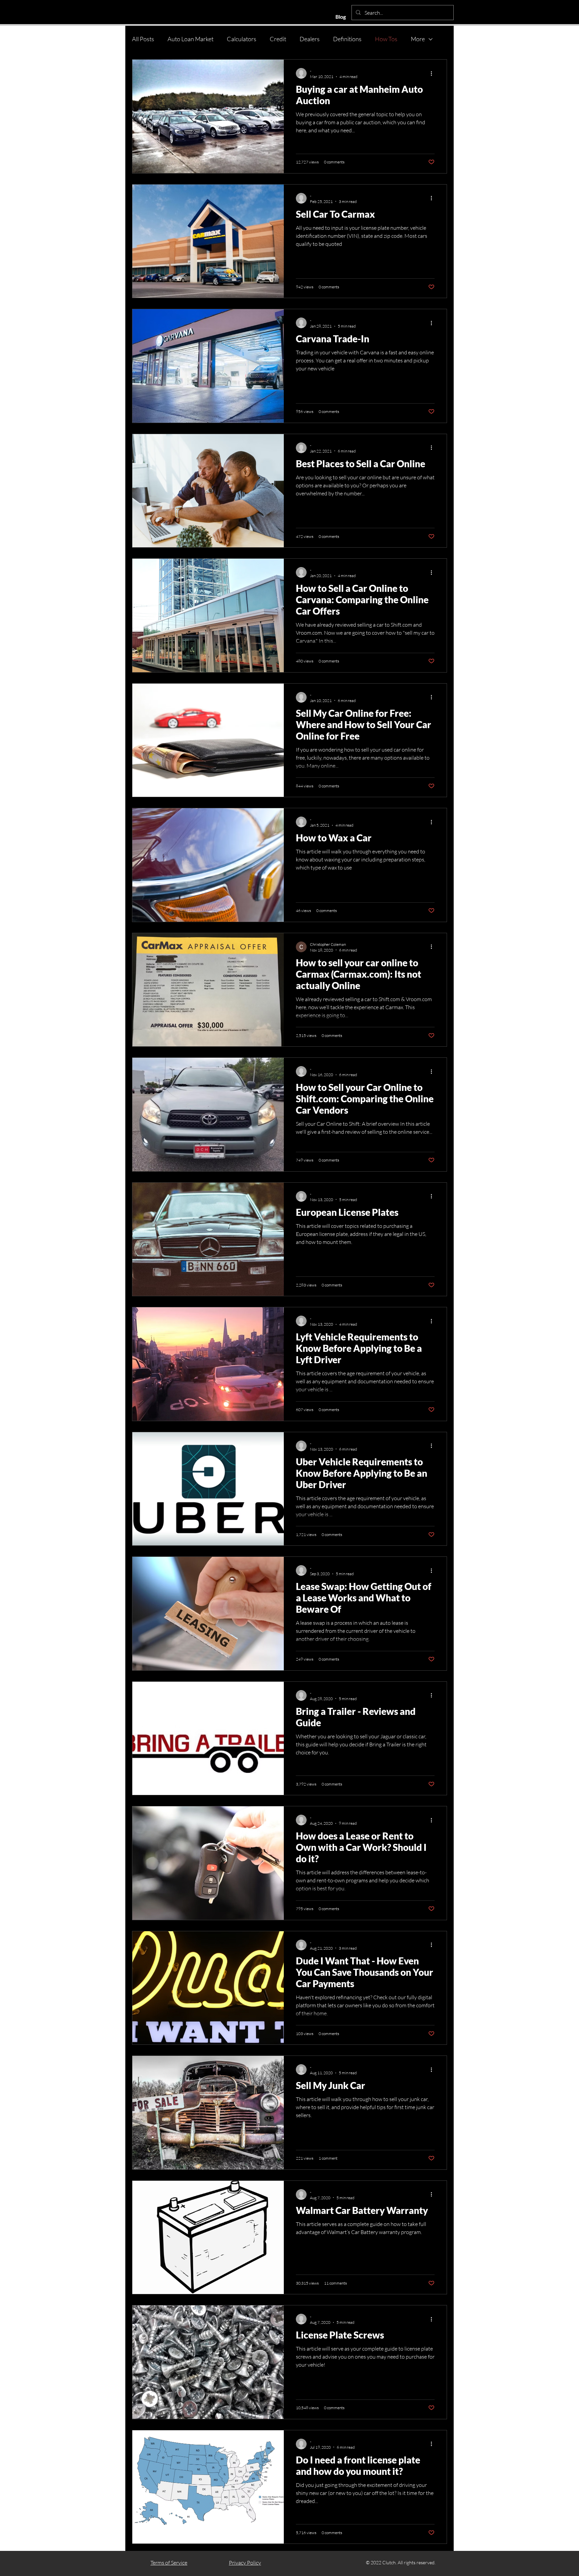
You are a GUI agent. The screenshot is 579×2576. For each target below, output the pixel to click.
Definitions (347, 39)
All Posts (143, 39)
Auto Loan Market (190, 39)
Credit (278, 39)
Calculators (242, 39)
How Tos (386, 39)
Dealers (310, 39)
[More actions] (434, 73)
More (418, 39)
